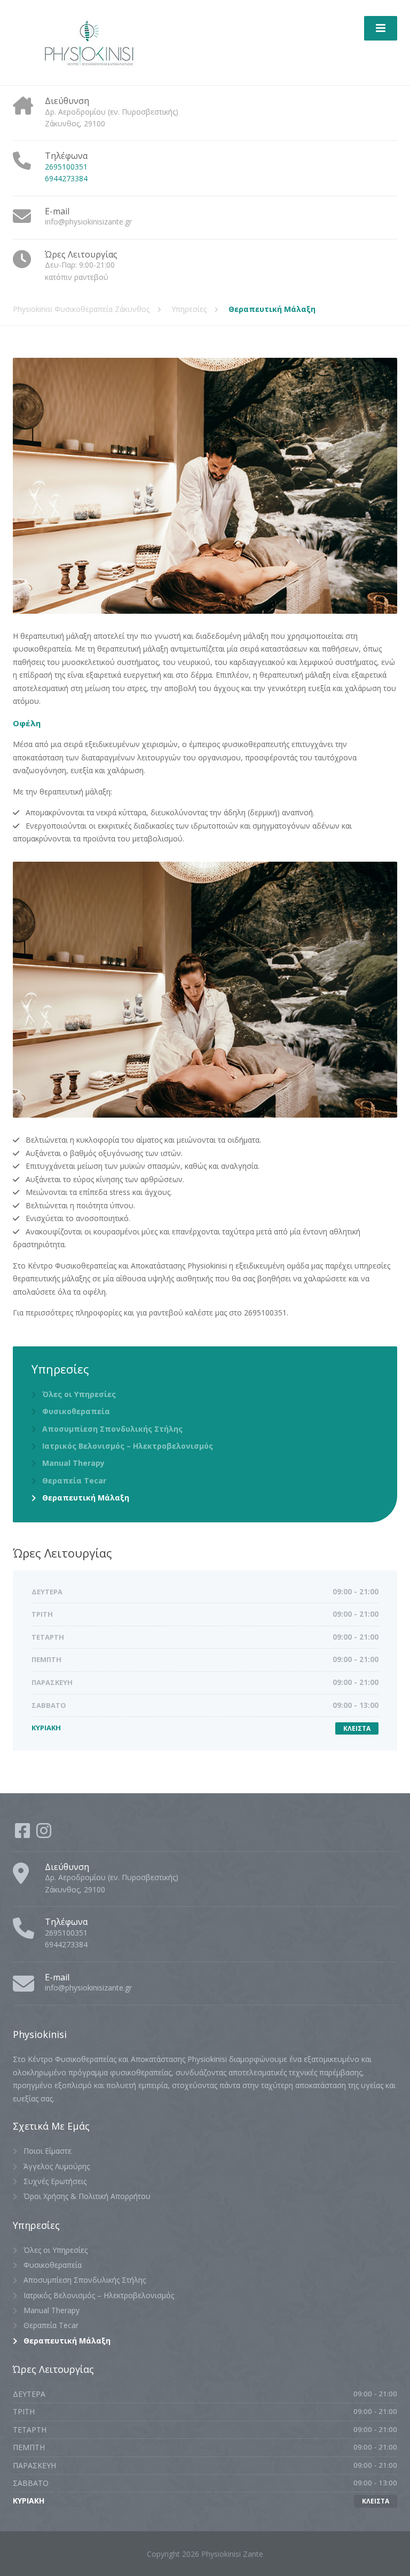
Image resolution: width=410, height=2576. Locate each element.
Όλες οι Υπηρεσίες (79, 1394)
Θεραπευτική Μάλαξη (86, 1498)
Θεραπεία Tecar (74, 1480)
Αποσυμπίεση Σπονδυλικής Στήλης (112, 1429)
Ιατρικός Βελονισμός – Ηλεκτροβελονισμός (128, 1446)
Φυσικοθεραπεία (76, 1411)
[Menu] (381, 28)
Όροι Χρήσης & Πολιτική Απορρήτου (87, 2196)
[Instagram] (44, 1834)
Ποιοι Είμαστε (48, 2151)
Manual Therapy (73, 1463)
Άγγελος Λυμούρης (57, 2166)
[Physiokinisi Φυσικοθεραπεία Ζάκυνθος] (89, 42)
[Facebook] (23, 1834)
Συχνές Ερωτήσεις (55, 2181)
